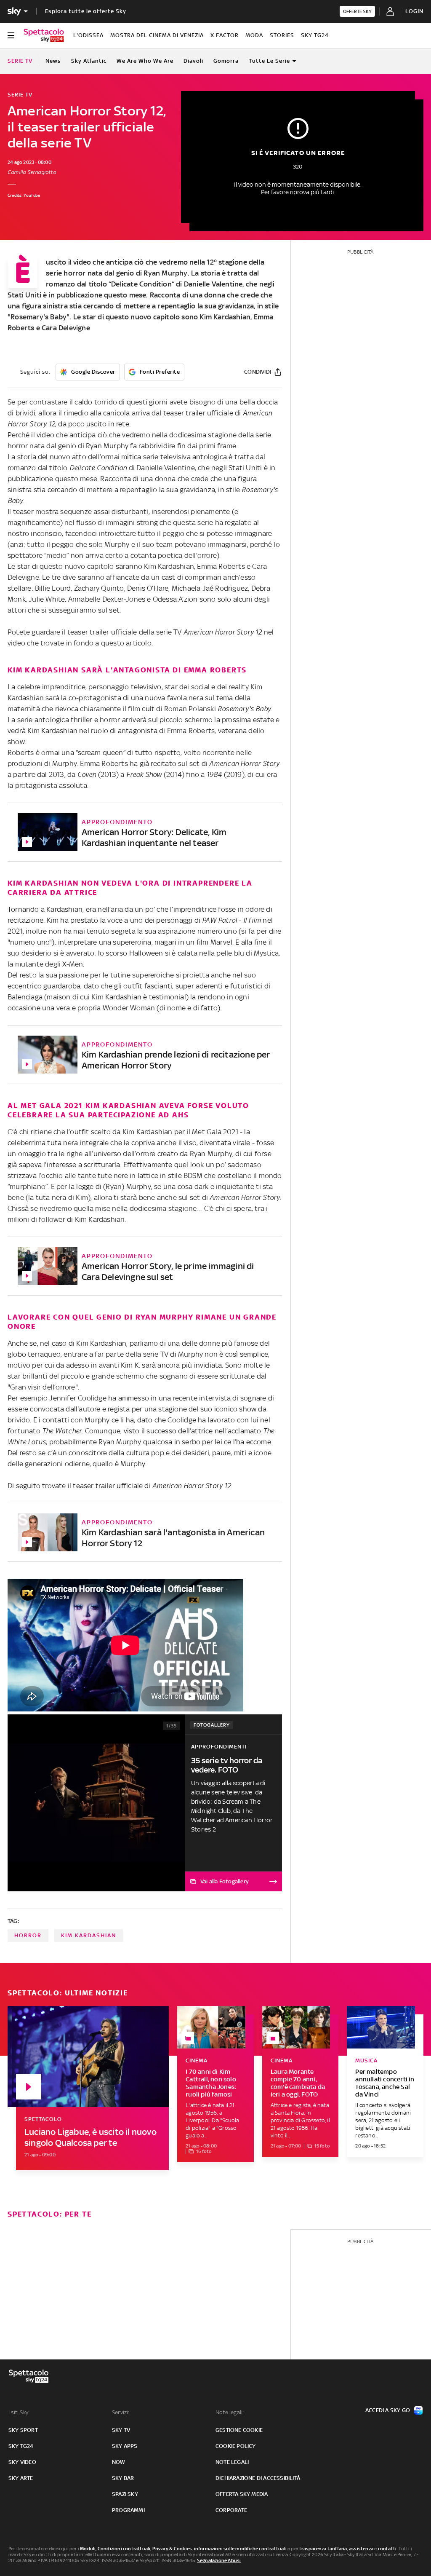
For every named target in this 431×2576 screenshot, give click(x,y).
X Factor (225, 35)
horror (28, 1935)
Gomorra (226, 61)
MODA (254, 35)
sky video (22, 2462)
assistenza (361, 2549)
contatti (387, 2549)
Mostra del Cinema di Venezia (157, 35)
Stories (282, 35)
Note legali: (230, 2412)
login (414, 11)
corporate (231, 2510)
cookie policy (236, 2446)
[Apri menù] (11, 35)
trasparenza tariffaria (323, 2549)
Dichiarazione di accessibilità (258, 2478)
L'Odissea (88, 35)
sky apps (125, 2446)
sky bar (123, 2478)
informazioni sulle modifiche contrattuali (240, 2549)
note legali (232, 2462)
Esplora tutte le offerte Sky (86, 11)
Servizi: (121, 2412)
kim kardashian (89, 1935)
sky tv (121, 2430)
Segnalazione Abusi (219, 2560)
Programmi (128, 2510)
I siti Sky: (19, 2412)
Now (119, 2462)
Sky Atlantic (89, 61)
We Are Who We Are (145, 61)
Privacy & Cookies (172, 2549)
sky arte (21, 2478)
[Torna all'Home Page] (44, 35)
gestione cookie (239, 2430)
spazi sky (125, 2494)
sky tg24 (21, 2446)
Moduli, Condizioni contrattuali (115, 2549)
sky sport (23, 2430)
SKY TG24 (315, 35)
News (53, 61)
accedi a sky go (388, 2410)
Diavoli (193, 61)
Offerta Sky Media (242, 2494)
